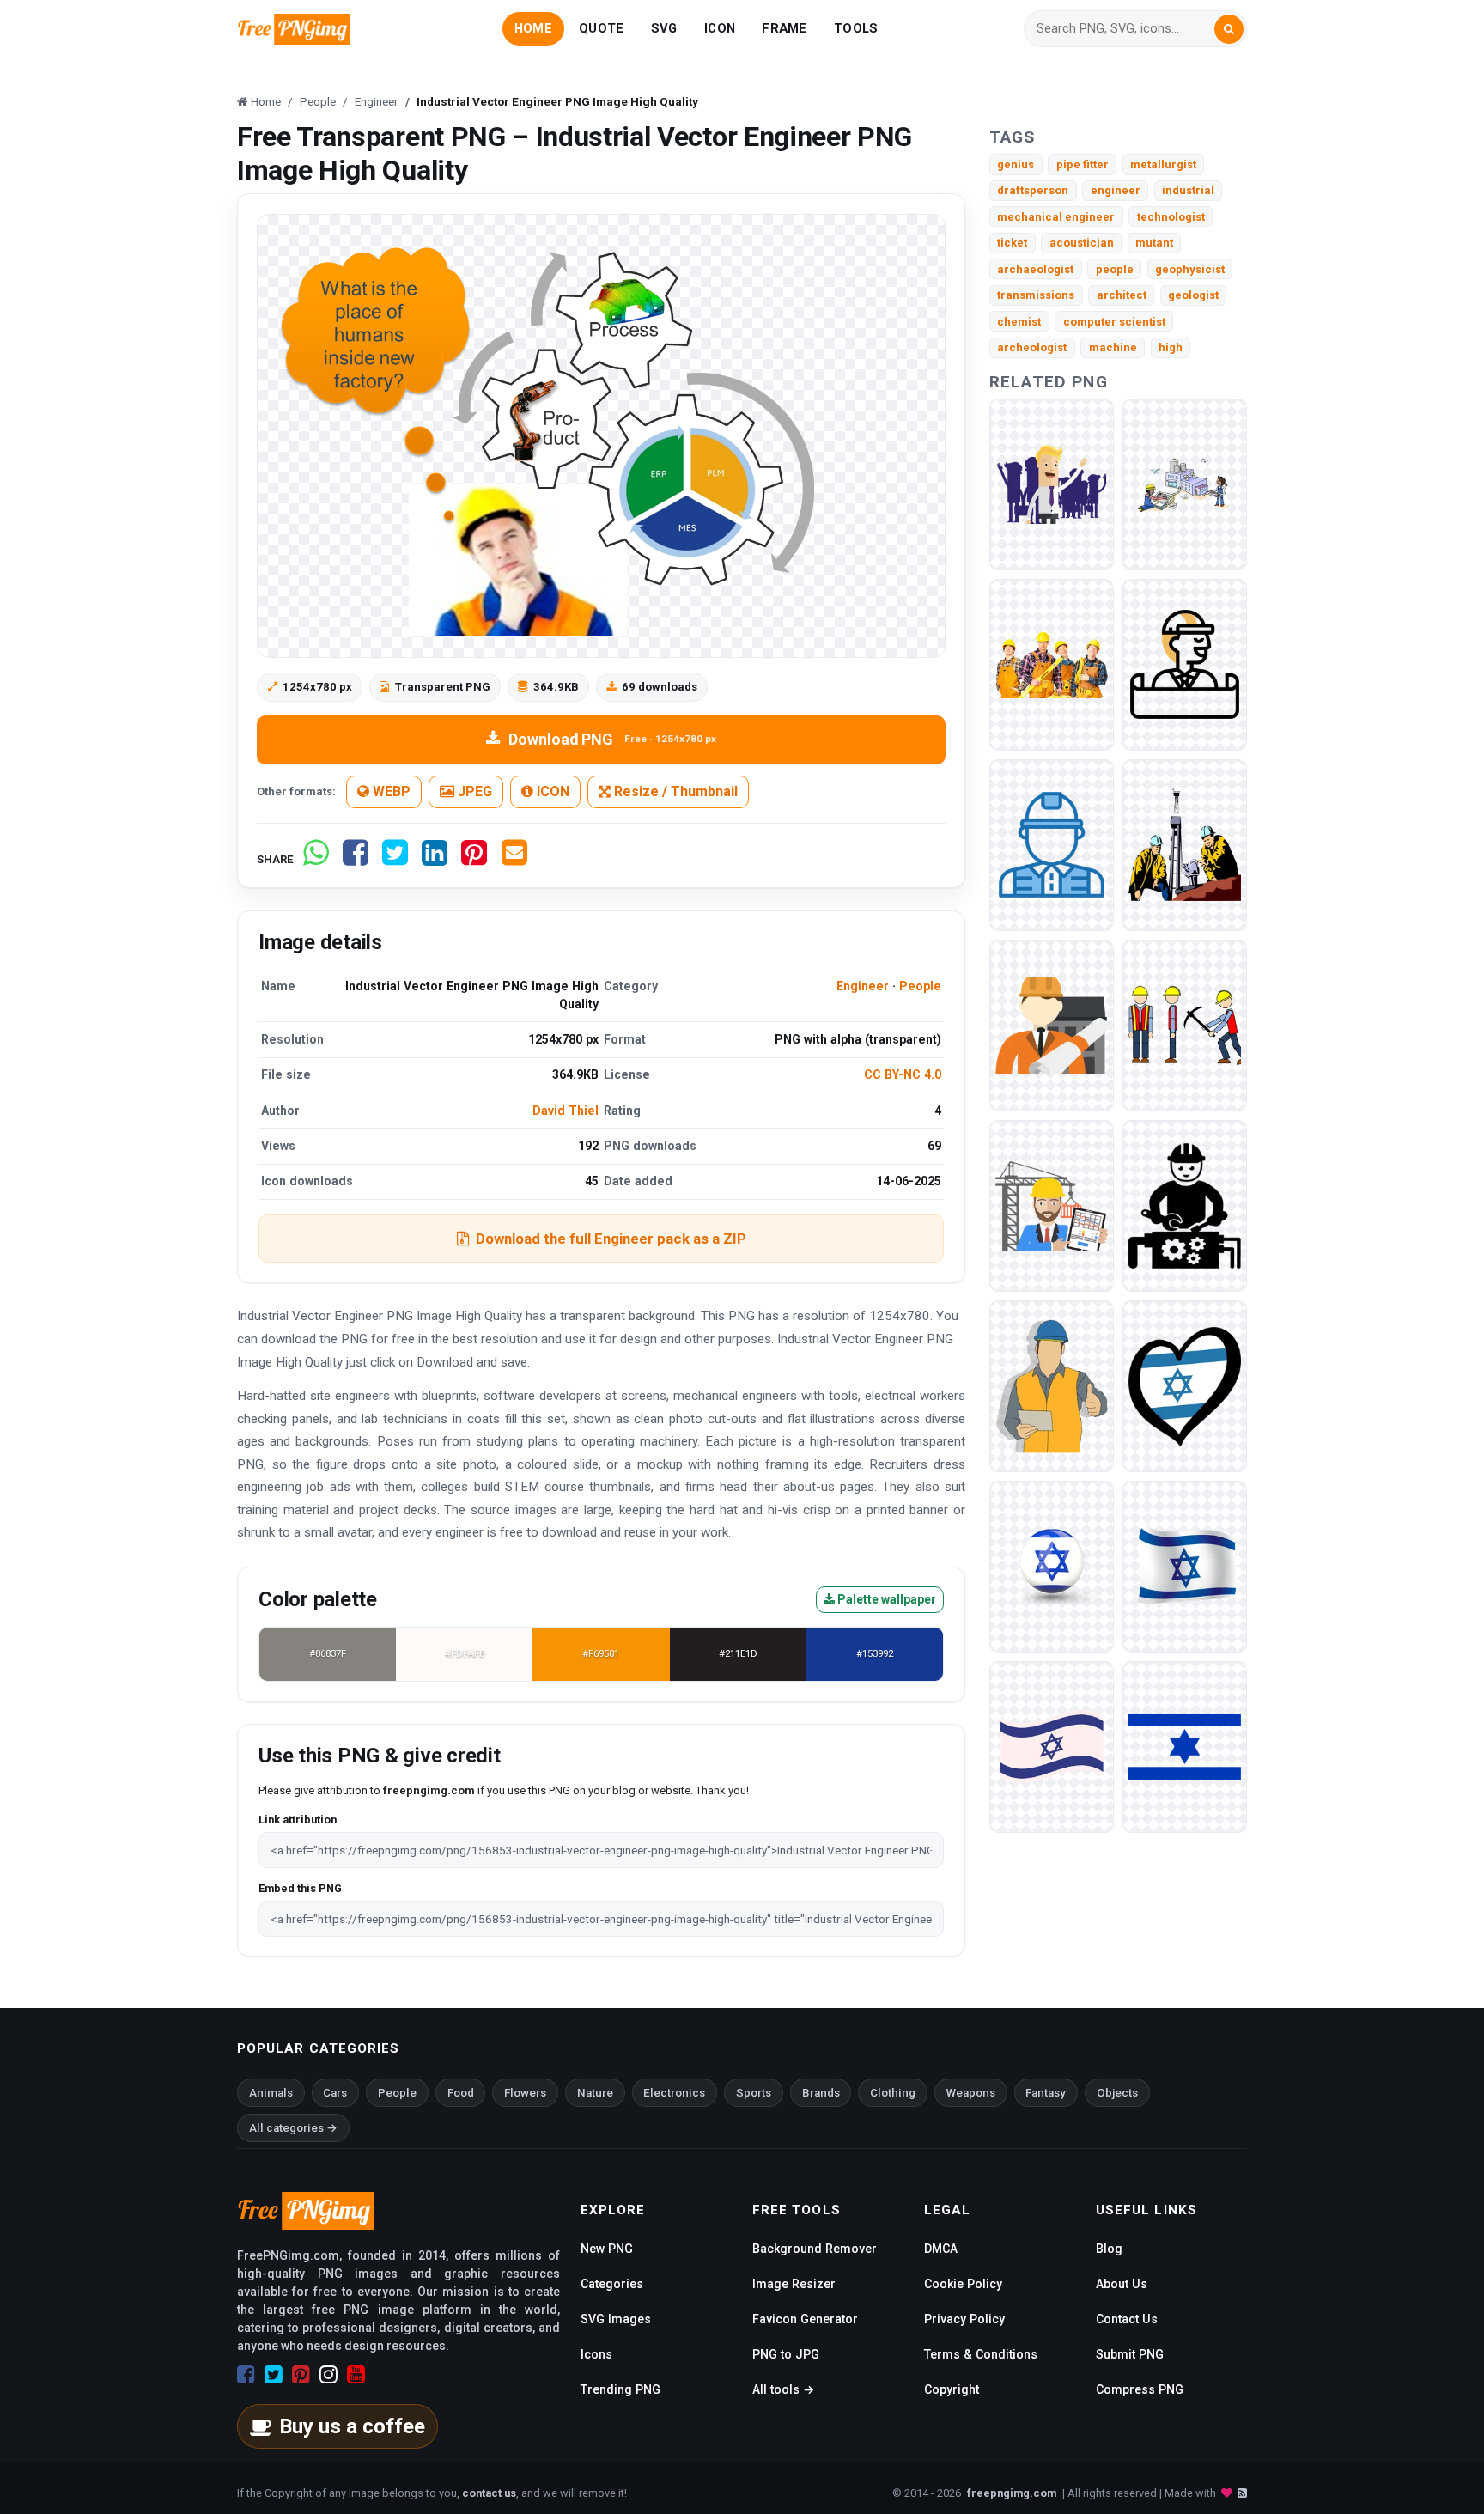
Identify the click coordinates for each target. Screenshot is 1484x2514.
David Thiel (566, 1111)
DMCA (941, 2249)
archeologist (1032, 347)
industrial (1188, 190)
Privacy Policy (964, 2319)
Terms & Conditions (981, 2354)
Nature (595, 2093)
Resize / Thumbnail (674, 791)
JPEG (473, 791)
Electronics (674, 2093)
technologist (1171, 217)
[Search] (1229, 29)
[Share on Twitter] (395, 859)
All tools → (783, 2389)
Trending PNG (620, 2389)
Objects (1117, 2093)
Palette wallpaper (885, 1599)
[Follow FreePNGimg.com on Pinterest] (301, 2375)
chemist (1019, 322)
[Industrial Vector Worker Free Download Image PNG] (1185, 1024)
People (920, 986)
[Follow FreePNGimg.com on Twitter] (274, 2375)
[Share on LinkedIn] (435, 859)
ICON (720, 28)
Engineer (863, 986)
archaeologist (1035, 269)
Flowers (525, 2093)
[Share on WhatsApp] (316, 859)
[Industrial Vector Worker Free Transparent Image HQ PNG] (1052, 1385)
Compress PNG (1140, 2389)
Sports (754, 2093)
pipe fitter (1083, 164)
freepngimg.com (1012, 2493)
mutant (1154, 243)
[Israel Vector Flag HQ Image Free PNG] (1185, 1565)
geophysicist (1190, 269)
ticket (1012, 243)
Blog (1109, 2249)
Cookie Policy (963, 2284)
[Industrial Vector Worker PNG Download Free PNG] (1052, 1024)
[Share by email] (514, 859)
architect (1122, 295)
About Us (1122, 2284)
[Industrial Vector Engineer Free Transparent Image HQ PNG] (1185, 483)
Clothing (893, 2093)
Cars (335, 2093)
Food (461, 2093)
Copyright (952, 2389)
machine (1113, 347)
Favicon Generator (805, 2319)
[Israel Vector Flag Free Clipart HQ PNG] (1052, 1746)
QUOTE (601, 28)
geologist (1193, 295)
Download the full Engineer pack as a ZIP (611, 1239)
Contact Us (1127, 2319)
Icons (596, 2354)
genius (1016, 164)
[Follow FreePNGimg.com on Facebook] (246, 2375)
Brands (821, 2093)
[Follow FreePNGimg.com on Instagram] (328, 2375)
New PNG (607, 2249)
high (1171, 347)
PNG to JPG (786, 2354)
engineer (1116, 190)
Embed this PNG (300, 1888)
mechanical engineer (1056, 217)
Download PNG (612, 739)
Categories (612, 2284)
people (1115, 269)
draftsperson (1033, 190)
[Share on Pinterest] (474, 859)
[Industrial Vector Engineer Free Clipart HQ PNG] (1052, 483)
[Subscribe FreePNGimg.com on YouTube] (356, 2375)
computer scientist (1114, 322)
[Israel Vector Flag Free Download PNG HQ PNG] (1052, 1565)
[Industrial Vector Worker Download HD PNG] (1185, 1205)
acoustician (1082, 243)
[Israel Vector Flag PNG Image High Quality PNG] (1185, 1385)
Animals (271, 2093)
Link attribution (298, 1820)
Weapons (971, 2093)
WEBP (390, 791)
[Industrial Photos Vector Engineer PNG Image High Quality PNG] (1052, 664)
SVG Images (616, 2319)
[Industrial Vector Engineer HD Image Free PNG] (1185, 664)
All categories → (293, 2128)
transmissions (1036, 295)
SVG (664, 28)
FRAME (784, 28)
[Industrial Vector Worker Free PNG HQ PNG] (1185, 844)
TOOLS (856, 28)
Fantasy (1046, 2093)
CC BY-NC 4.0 (903, 1074)
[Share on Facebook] (356, 859)
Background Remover (815, 2249)
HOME (533, 28)
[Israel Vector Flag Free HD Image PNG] (1185, 1746)
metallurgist (1163, 164)
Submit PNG (1130, 2354)
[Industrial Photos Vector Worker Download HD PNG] (1052, 1205)
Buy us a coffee (352, 2426)
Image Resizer (794, 2284)
